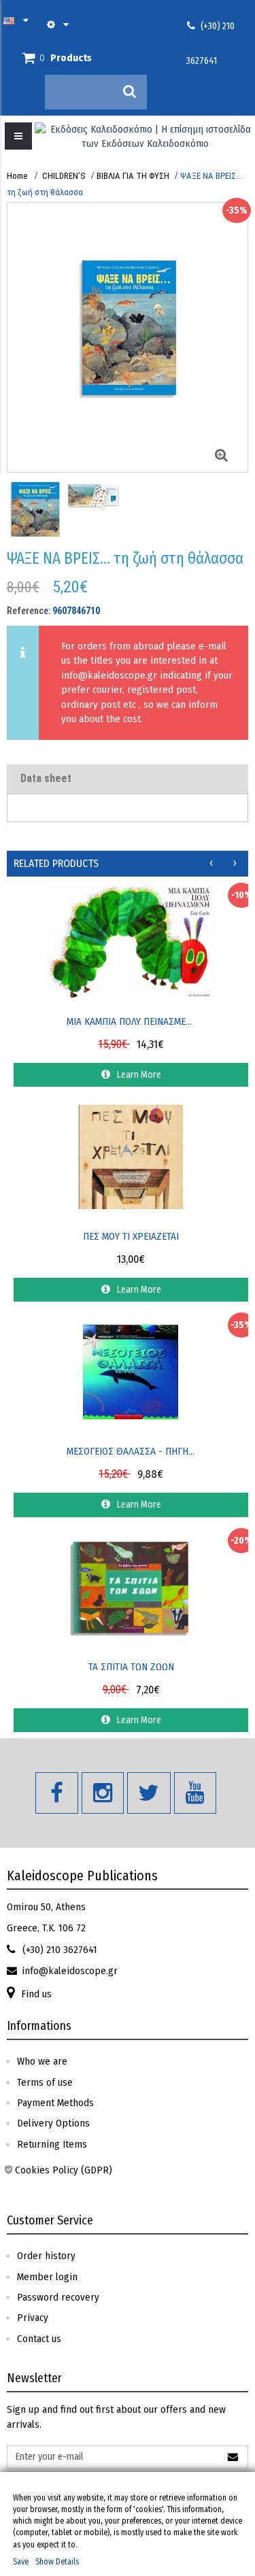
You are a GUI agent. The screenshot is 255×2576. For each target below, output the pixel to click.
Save (21, 2562)
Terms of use (45, 2082)
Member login (47, 2277)
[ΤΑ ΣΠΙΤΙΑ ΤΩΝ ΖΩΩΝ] (131, 1587)
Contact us (39, 2339)
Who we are (42, 2061)
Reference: (29, 611)
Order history (46, 2256)
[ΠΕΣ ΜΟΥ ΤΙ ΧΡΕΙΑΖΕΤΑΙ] (131, 1157)
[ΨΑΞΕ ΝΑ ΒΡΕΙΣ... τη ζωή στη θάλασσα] (34, 521)
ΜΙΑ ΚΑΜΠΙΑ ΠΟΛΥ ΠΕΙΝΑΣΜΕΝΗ (131, 1021)
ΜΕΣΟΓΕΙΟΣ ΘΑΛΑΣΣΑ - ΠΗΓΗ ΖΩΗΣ (131, 1451)
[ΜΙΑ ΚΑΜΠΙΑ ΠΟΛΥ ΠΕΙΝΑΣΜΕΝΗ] (131, 941)
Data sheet (46, 778)
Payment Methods (55, 2103)
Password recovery (58, 2297)
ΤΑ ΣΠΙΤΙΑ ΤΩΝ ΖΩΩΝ (131, 1667)
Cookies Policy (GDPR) (64, 2170)
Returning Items (52, 2144)
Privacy (33, 2318)
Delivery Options (53, 2123)
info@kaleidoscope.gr (109, 675)
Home (17, 176)
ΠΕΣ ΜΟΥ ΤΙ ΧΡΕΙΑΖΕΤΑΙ (131, 1236)
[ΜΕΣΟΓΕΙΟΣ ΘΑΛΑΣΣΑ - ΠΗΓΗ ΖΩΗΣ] (131, 1372)
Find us (36, 1994)
